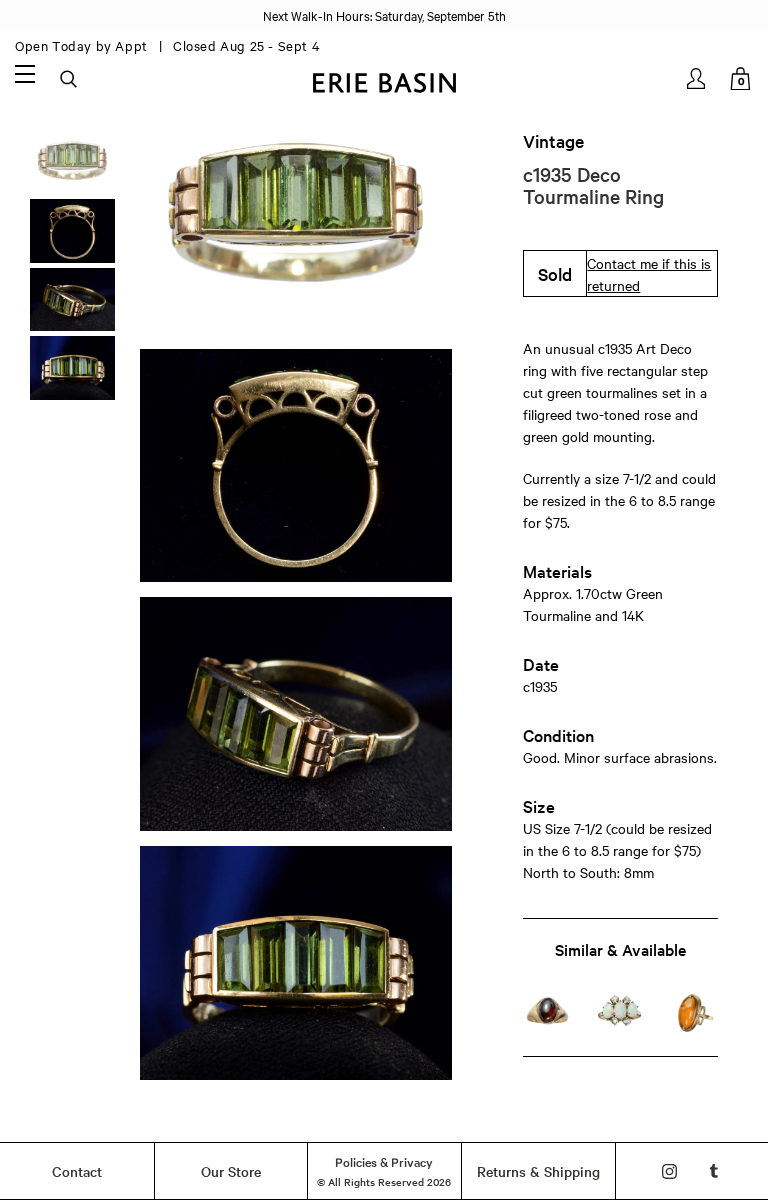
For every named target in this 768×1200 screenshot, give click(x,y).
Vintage (553, 141)
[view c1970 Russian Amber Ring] (693, 1012)
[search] (70, 80)
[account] (697, 78)
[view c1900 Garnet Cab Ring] (548, 1012)
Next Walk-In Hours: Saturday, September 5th (384, 15)
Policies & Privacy (384, 1161)
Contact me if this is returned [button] (649, 274)
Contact (77, 1171)
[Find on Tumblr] (714, 1171)
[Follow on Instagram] (669, 1171)
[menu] (25, 73)
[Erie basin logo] (384, 80)
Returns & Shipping (538, 1171)
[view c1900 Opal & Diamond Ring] (620, 1012)
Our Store (231, 1171)
